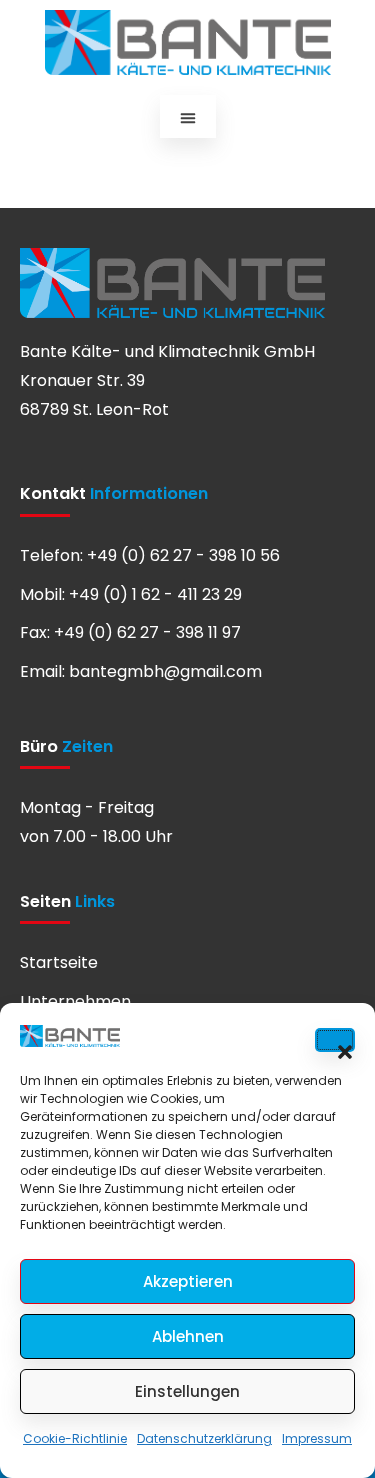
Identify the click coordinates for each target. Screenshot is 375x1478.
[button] (335, 1040)
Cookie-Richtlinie (75, 1438)
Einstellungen (187, 1391)
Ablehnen (188, 1336)
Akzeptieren (188, 1281)
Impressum (317, 1438)
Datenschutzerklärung (204, 1438)
